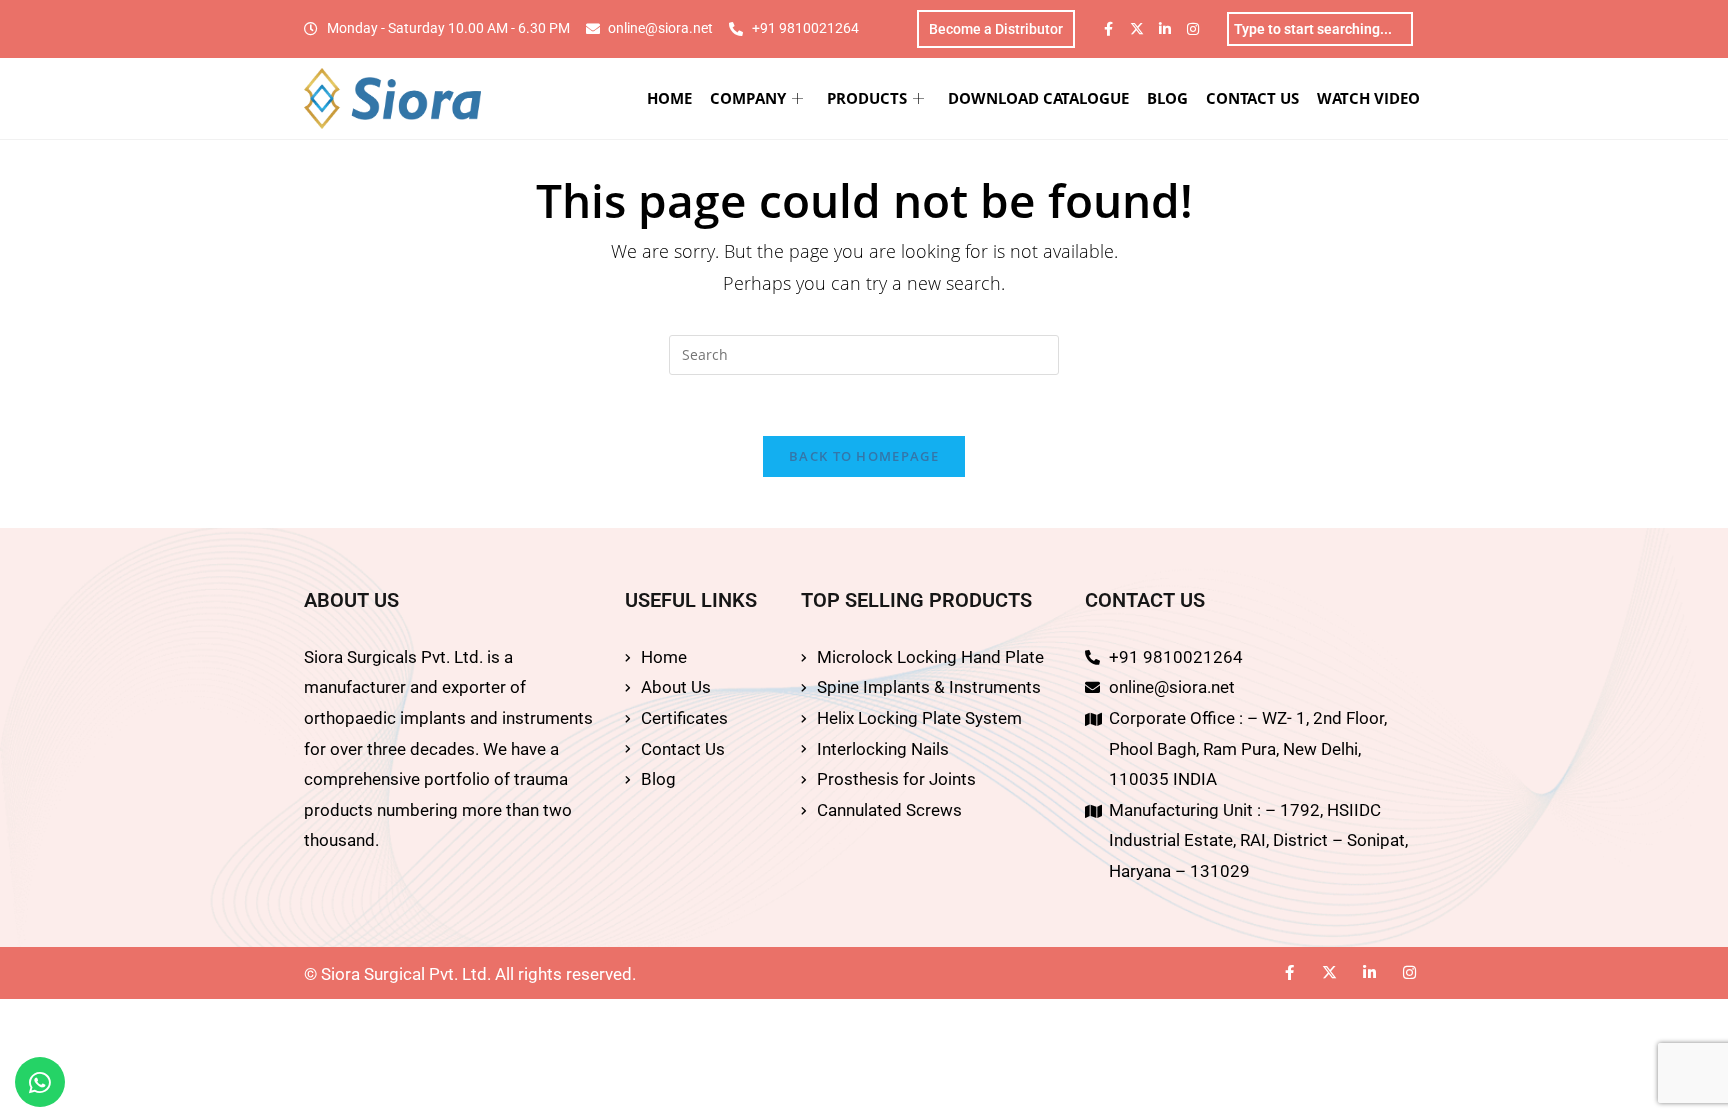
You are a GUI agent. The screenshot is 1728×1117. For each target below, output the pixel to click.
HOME (669, 98)
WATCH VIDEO (1368, 98)
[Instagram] (1193, 29)
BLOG (1167, 98)
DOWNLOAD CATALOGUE (1038, 98)
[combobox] (1320, 29)
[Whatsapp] (40, 1082)
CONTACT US (1252, 98)
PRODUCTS (867, 98)
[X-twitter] (1137, 29)
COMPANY (748, 98)
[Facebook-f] (1109, 29)
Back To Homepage (864, 456)
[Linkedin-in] (1165, 29)
